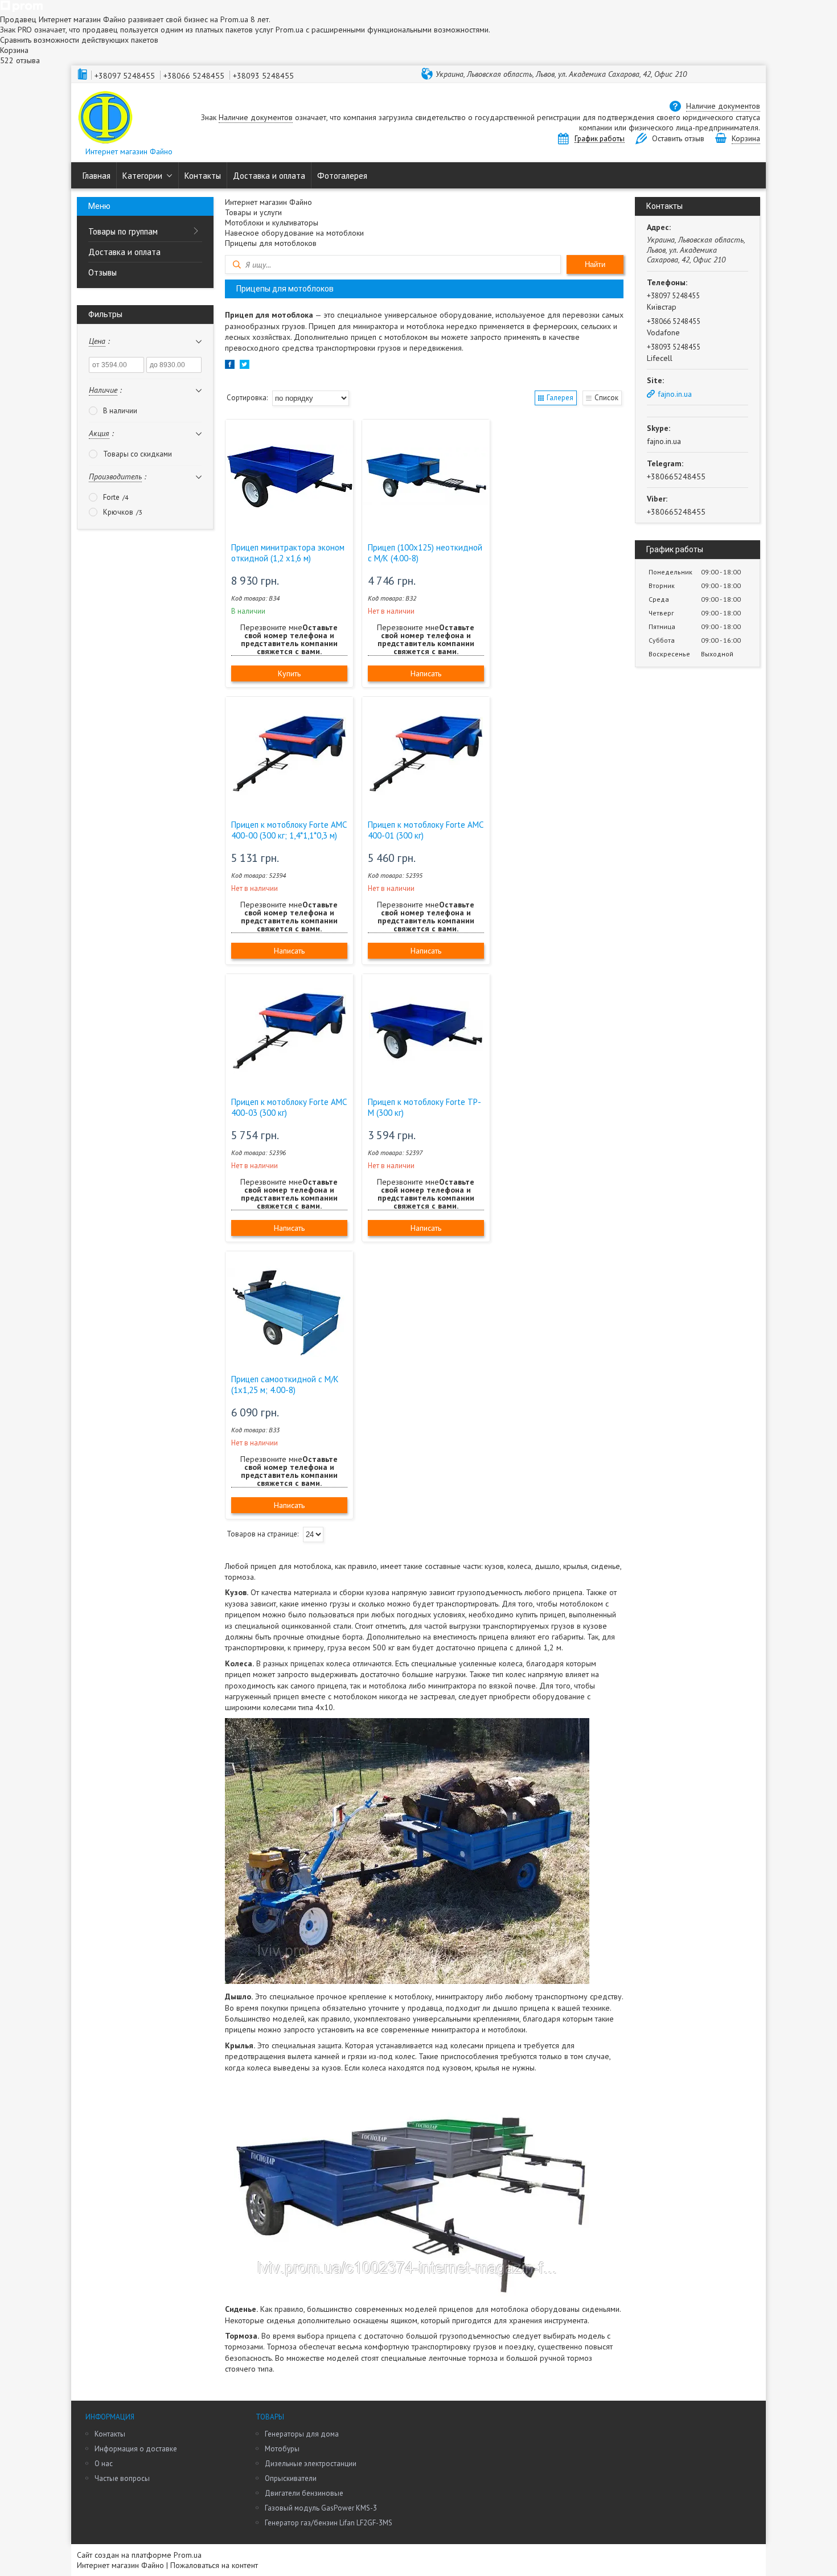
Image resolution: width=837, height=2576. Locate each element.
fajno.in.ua (675, 394)
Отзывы (102, 272)
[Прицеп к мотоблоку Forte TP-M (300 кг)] (426, 1031)
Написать (426, 673)
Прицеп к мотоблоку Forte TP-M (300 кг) (424, 1107)
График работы (600, 139)
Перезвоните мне (289, 640)
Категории (142, 176)
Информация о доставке (136, 2449)
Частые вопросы (122, 2478)
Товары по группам (123, 231)
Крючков (118, 512)
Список (606, 398)
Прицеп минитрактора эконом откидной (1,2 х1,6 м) (288, 553)
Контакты (203, 176)
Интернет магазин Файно (268, 202)
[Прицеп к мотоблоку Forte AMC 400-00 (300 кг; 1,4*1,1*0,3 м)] (289, 754)
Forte (111, 497)
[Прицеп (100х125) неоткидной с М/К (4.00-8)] (426, 476)
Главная (97, 176)
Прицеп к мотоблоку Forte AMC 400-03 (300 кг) (289, 1107)
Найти (595, 264)
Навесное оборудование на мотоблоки (294, 233)
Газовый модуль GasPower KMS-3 (321, 2508)
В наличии (120, 411)
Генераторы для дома (302, 2434)
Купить (289, 673)
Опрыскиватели (291, 2478)
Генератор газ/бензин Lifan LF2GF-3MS (329, 2523)
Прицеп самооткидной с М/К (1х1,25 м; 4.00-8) (285, 1384)
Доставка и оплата (269, 176)
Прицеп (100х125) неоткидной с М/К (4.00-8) (425, 553)
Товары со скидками (138, 454)
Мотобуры (282, 2449)
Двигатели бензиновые (304, 2493)
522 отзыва (20, 60)
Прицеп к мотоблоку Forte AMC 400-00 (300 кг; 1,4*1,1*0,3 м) (289, 830)
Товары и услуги (253, 212)
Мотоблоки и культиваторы (272, 223)
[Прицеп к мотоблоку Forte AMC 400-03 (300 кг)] (289, 1031)
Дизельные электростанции (311, 2464)
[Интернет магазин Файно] (105, 118)
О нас (104, 2464)
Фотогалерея (342, 176)
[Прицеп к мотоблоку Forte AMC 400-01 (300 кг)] (426, 754)
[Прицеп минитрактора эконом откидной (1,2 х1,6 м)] (289, 476)
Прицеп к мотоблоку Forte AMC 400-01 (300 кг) (425, 830)
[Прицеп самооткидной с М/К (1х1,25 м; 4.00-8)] (289, 1308)
